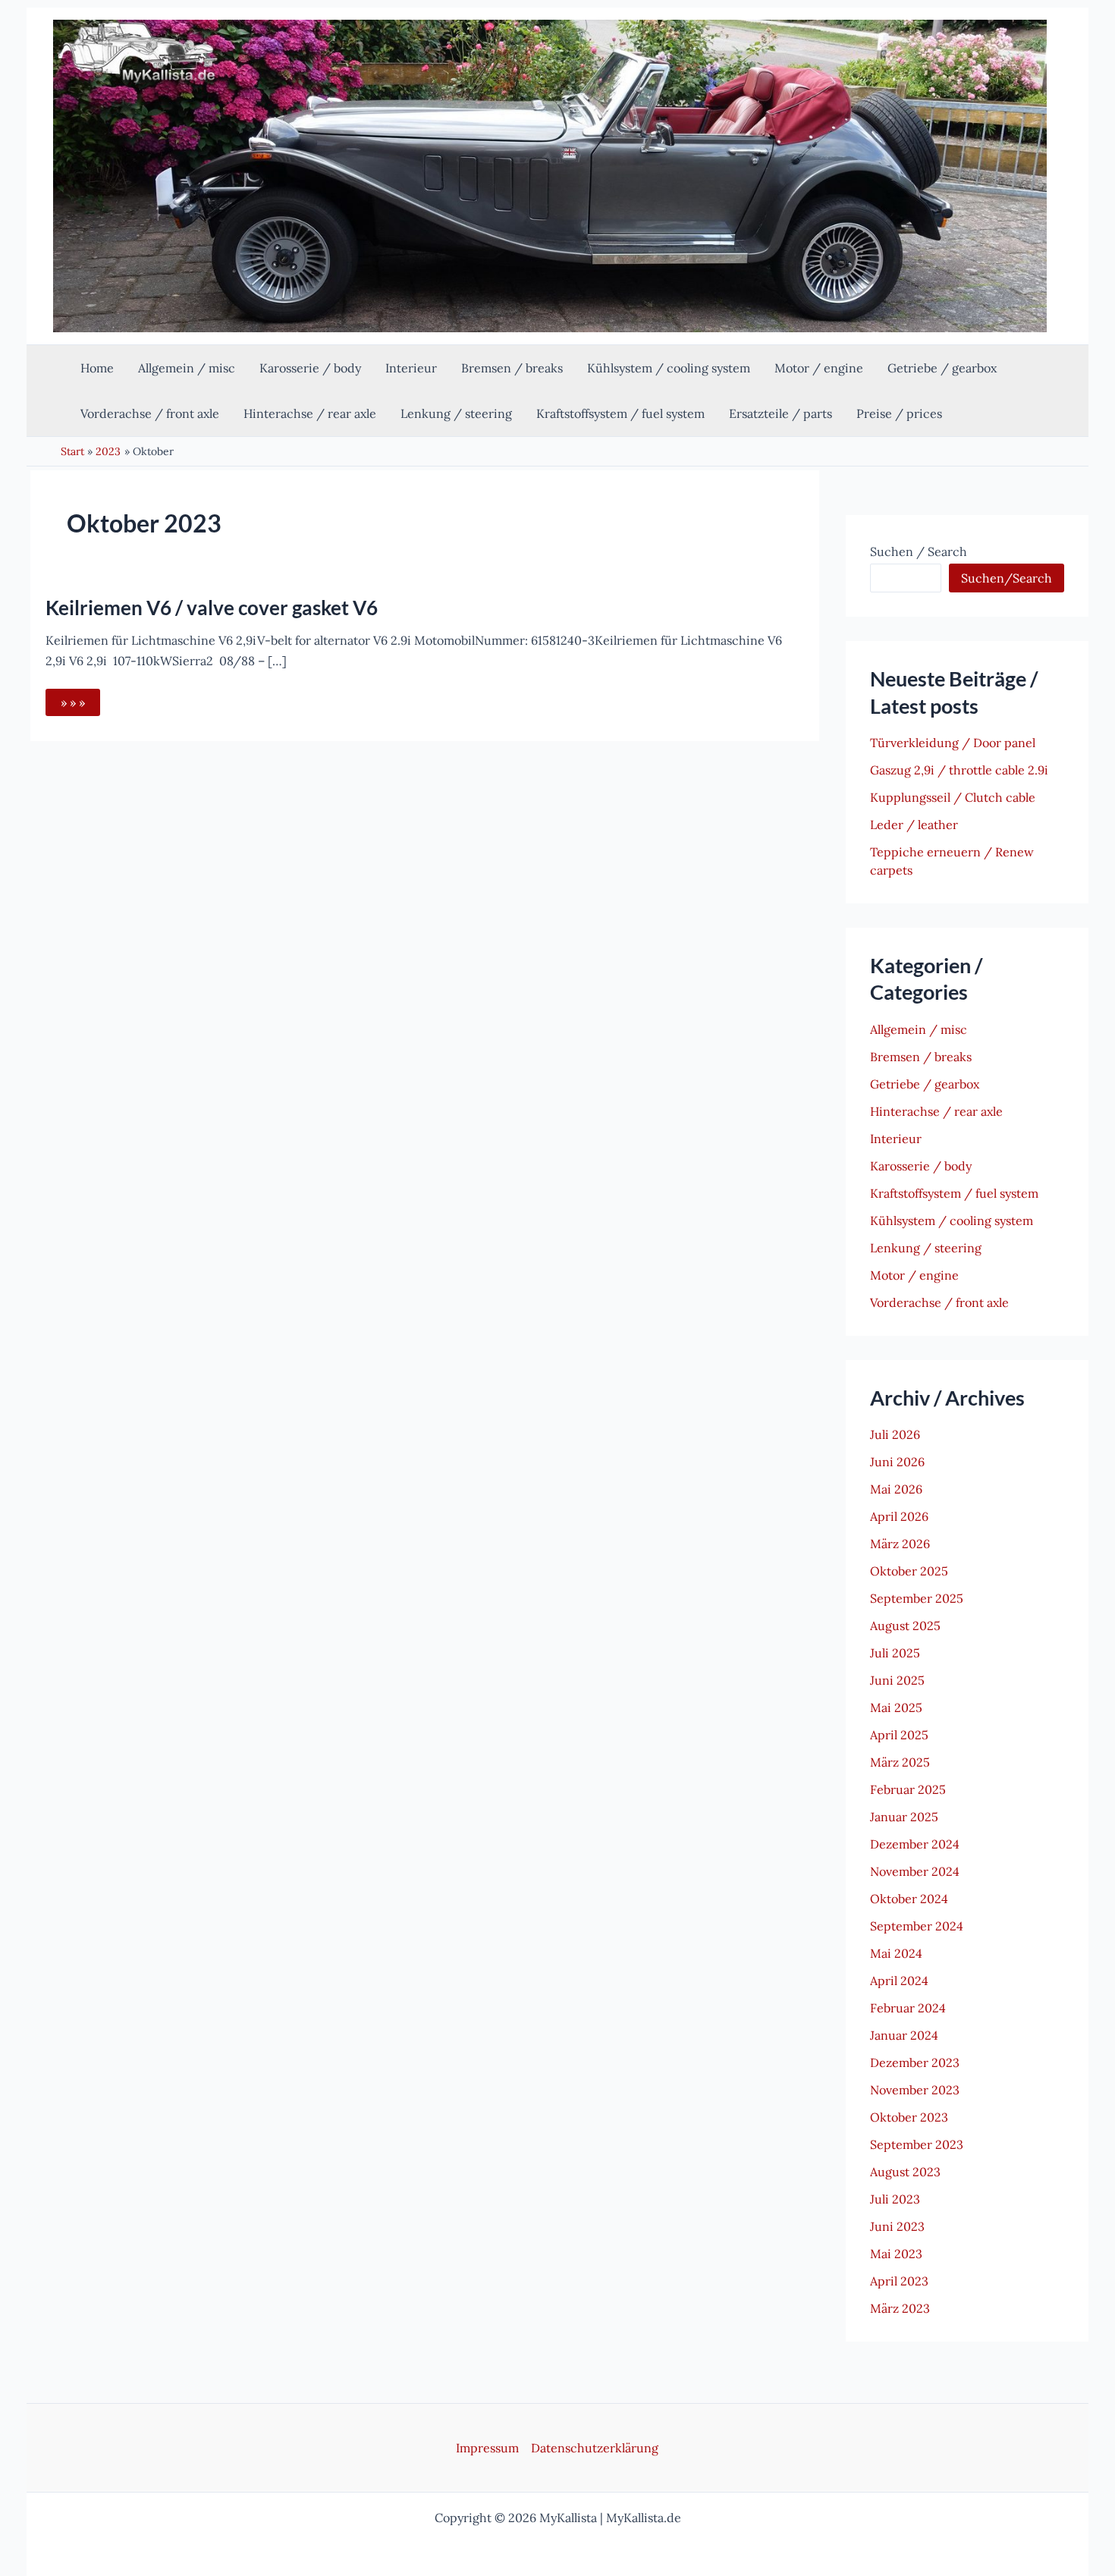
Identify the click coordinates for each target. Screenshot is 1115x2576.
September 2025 (917, 1598)
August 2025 (905, 1626)
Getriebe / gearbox (925, 1084)
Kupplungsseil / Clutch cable (953, 797)
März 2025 (900, 1762)
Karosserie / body (921, 1166)
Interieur (896, 1139)
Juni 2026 (897, 1462)
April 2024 (899, 1981)
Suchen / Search (919, 551)
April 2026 (899, 1516)
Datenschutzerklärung (595, 2448)
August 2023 (905, 2172)
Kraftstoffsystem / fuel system (954, 1193)
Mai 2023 (896, 2254)
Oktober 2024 (909, 1899)
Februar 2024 (908, 2008)
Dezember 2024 (915, 1844)
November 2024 (915, 1871)
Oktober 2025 (909, 1571)
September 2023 (917, 2144)
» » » (80, 705)
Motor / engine (914, 1275)
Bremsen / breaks (921, 1057)
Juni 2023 (897, 2226)
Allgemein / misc (919, 1029)
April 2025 (899, 1735)
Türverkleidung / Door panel (953, 743)
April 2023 (899, 2281)
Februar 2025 (908, 1789)
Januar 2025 (904, 1817)
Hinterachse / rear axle (936, 1111)
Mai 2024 (896, 1953)
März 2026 (900, 1544)
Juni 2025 (897, 1680)
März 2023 (900, 2308)
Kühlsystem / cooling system (952, 1220)
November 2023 (915, 2090)
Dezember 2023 (915, 2062)
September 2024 (917, 1926)
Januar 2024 (904, 2035)
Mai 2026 (896, 1489)
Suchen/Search (1007, 578)
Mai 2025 (896, 1707)
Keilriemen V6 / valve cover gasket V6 (212, 608)
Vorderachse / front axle (939, 1302)
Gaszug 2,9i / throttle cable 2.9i (959, 770)
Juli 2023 (895, 2199)
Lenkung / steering (926, 1248)
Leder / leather (914, 825)
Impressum (487, 2448)
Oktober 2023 (909, 2117)
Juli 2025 (895, 1653)
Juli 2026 (895, 1434)
